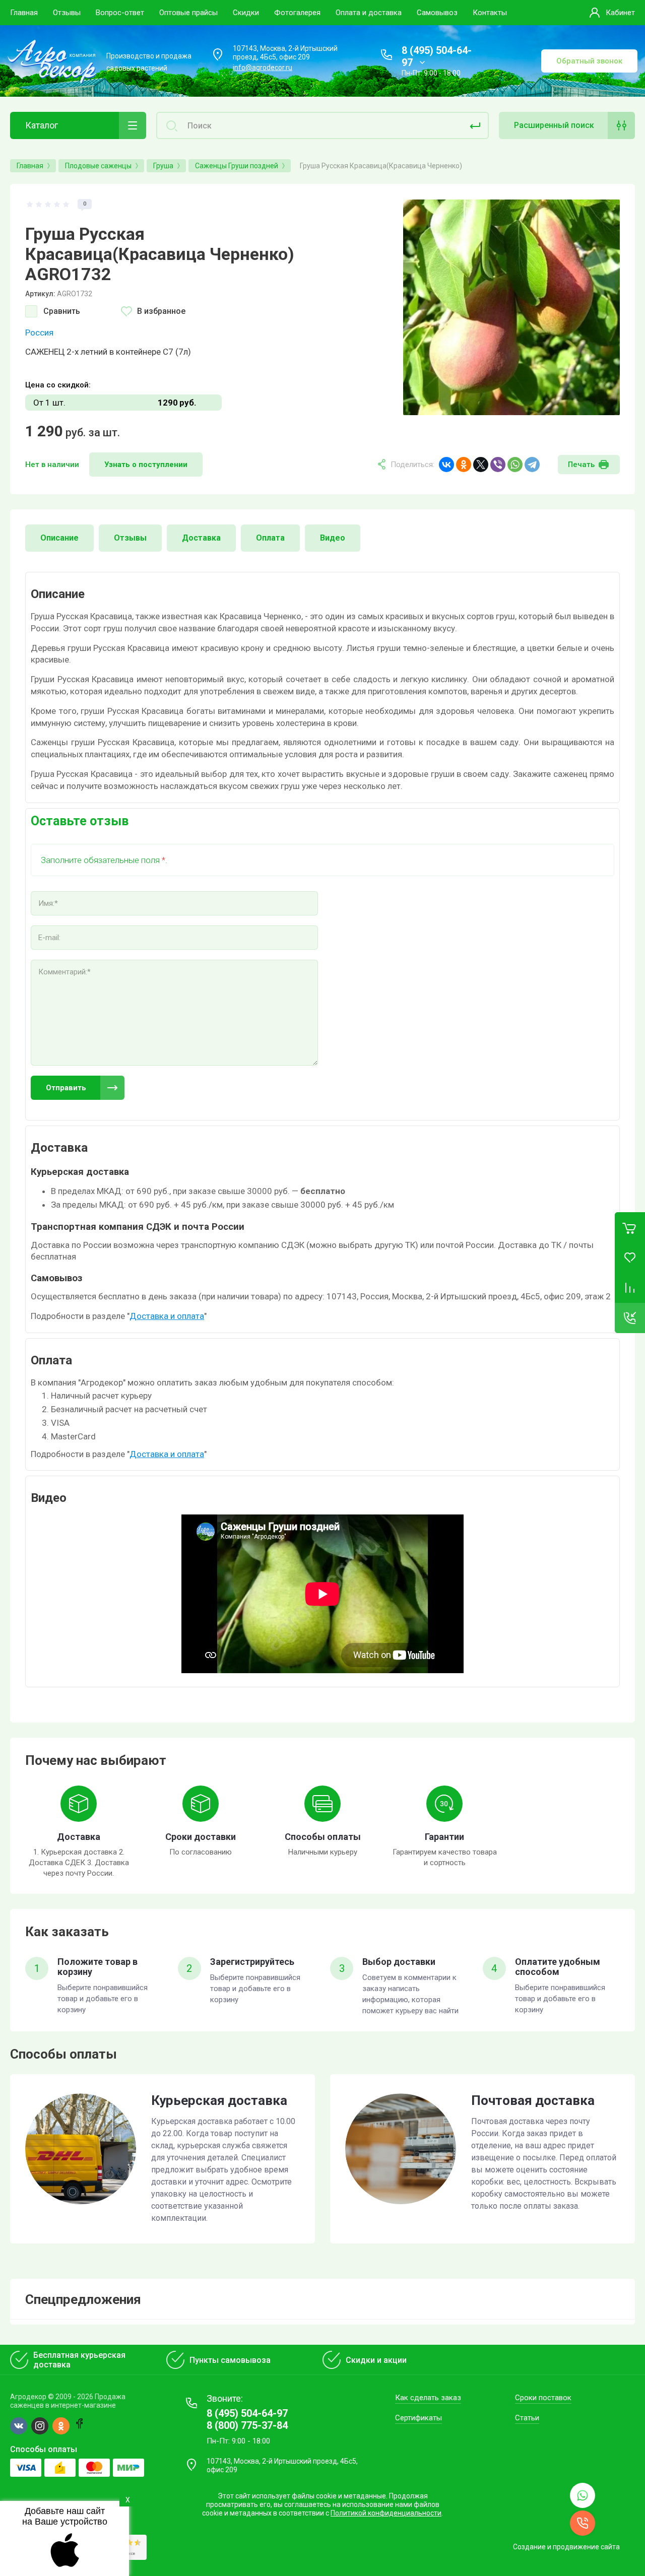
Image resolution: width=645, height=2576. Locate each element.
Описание (59, 538)
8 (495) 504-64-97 (247, 2413)
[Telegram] (532, 465)
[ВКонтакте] (446, 465)
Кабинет (620, 13)
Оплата (270, 538)
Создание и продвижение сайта (566, 2547)
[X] (481, 465)
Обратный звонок (589, 61)
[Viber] (498, 465)
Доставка (201, 538)
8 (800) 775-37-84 (247, 2425)
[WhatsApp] (515, 465)
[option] (511, 307)
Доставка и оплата (167, 1316)
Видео (333, 538)
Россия (39, 333)
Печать (581, 465)
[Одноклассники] (464, 465)
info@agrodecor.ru (263, 68)
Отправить (66, 1088)
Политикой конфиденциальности (386, 2513)
